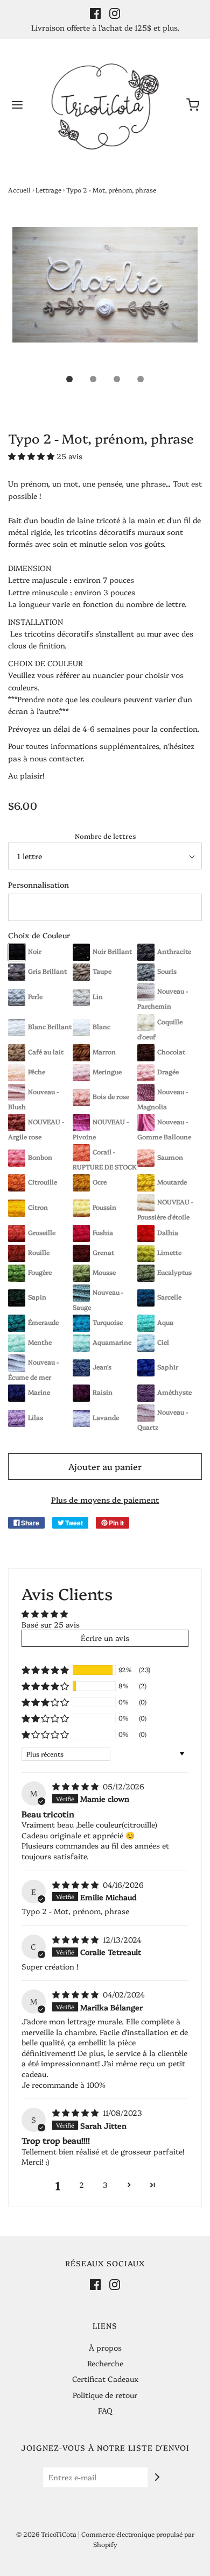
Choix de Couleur (39, 935)
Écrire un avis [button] (105, 1638)
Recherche (105, 2363)
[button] (105, 297)
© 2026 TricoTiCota (46, 2534)
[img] (76, 1786)
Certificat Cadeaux (105, 2379)
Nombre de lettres (105, 836)
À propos (105, 2347)
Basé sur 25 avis (51, 1624)
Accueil (19, 190)
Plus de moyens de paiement (105, 1500)
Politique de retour (105, 2395)
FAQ (105, 2410)
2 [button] (82, 2185)
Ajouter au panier (105, 1466)
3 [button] (105, 2185)
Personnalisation (38, 884)
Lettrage (48, 190)
